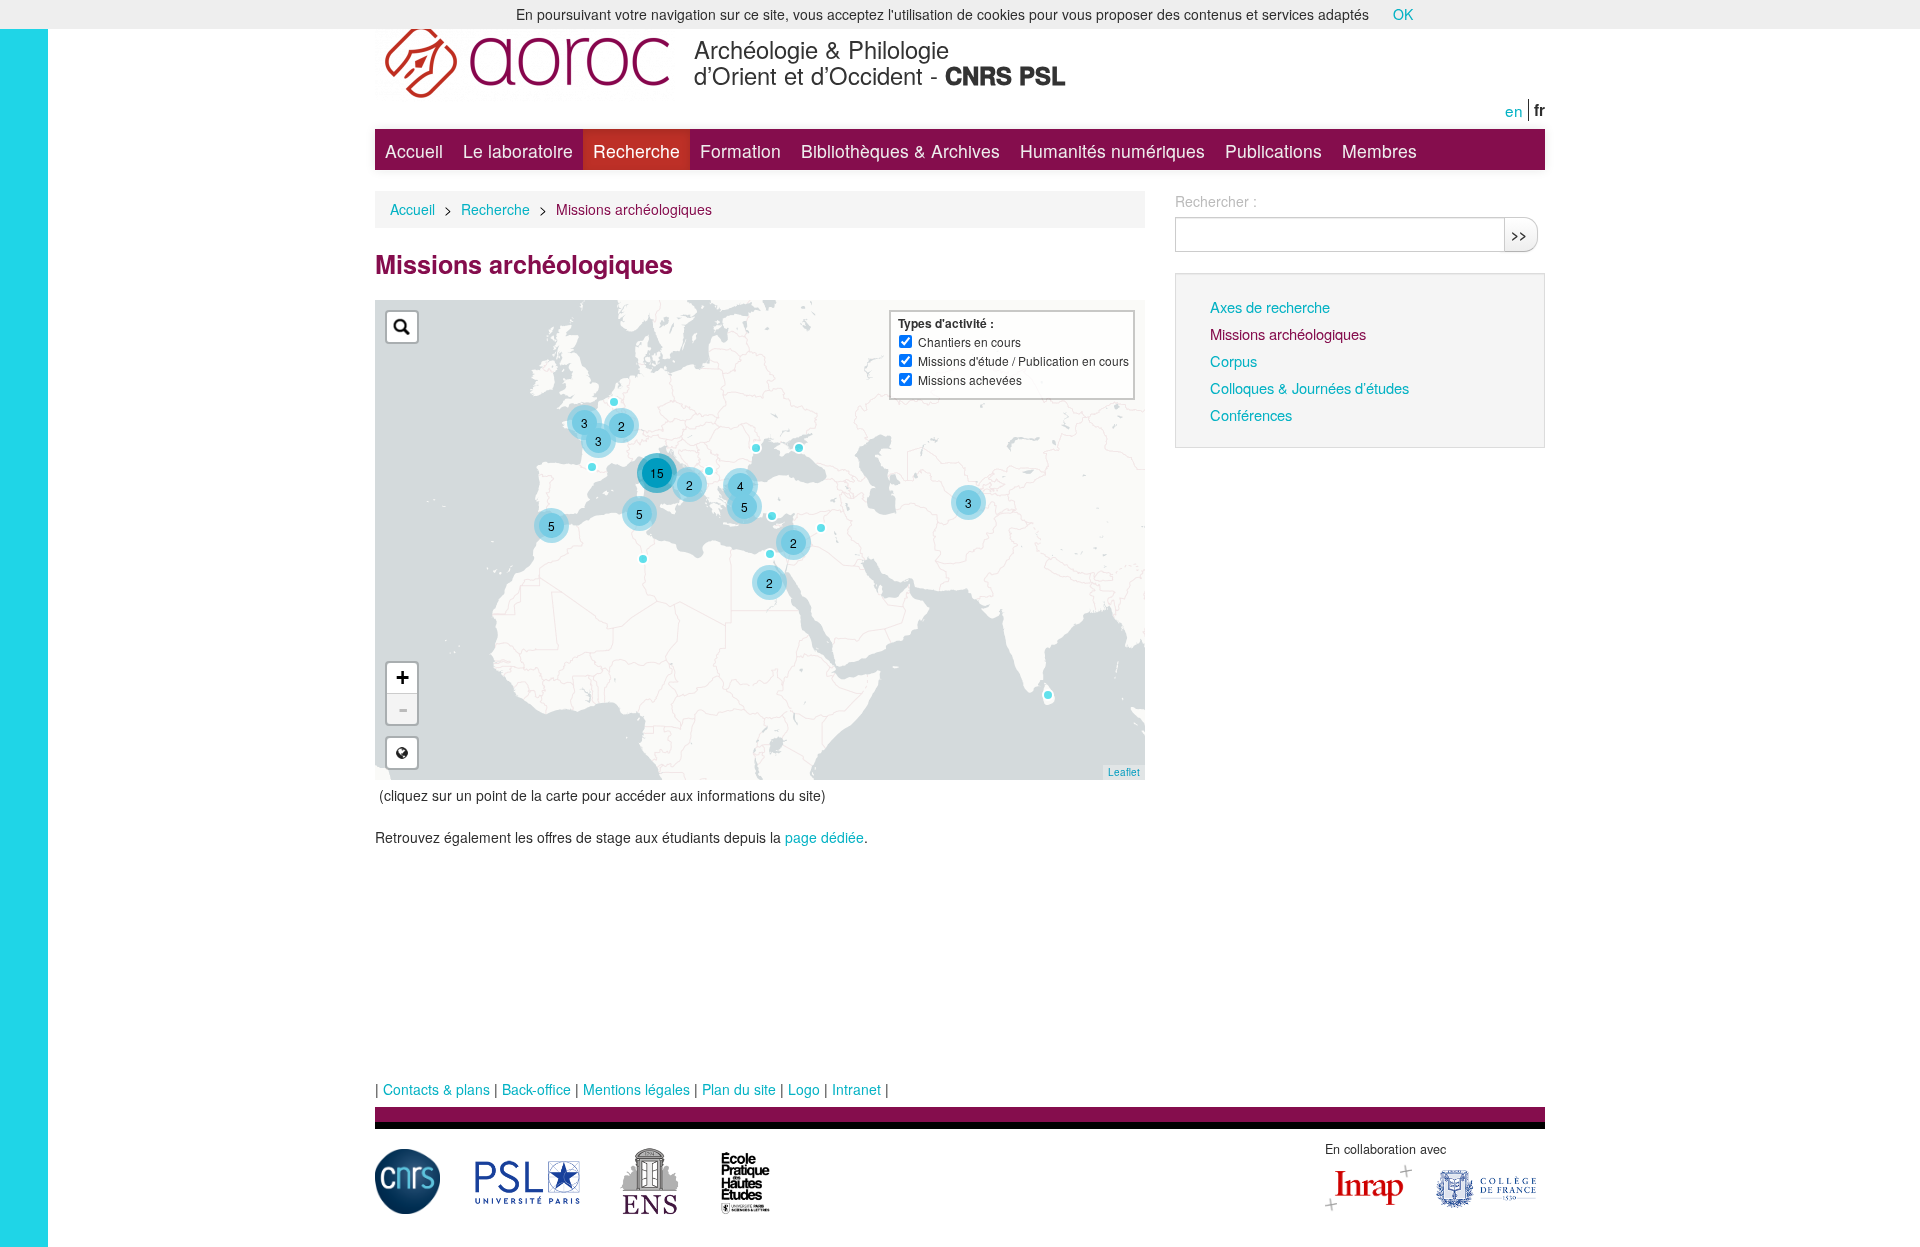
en (1514, 110)
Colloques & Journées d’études (1309, 387)
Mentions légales (636, 1089)
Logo (804, 1089)
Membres (1379, 150)
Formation (740, 150)
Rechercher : (1216, 201)
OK (1403, 14)
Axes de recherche (1270, 306)
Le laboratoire (518, 150)
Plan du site (739, 1089)
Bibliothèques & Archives (900, 150)
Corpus (1233, 360)
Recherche (636, 150)
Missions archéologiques (1288, 333)
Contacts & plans (436, 1089)
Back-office (536, 1089)
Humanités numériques (1112, 150)
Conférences (1251, 414)
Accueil (414, 150)
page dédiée (824, 837)
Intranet (856, 1089)
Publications (1273, 150)
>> (1519, 234)
